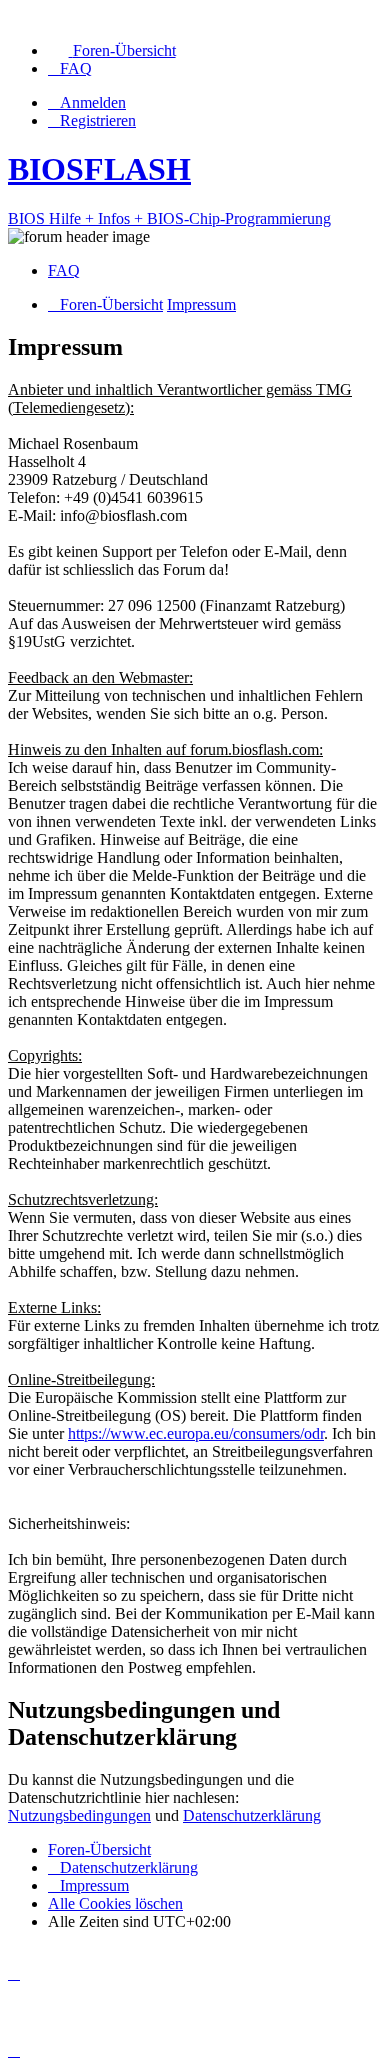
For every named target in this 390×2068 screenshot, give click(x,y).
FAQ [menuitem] (64, 270)
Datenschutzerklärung (252, 1815)
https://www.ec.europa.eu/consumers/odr (196, 1433)
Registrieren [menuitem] (98, 120)
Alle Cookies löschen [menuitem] (115, 1903)
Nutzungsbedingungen (79, 1815)
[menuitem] (112, 50)
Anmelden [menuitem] (93, 102)
